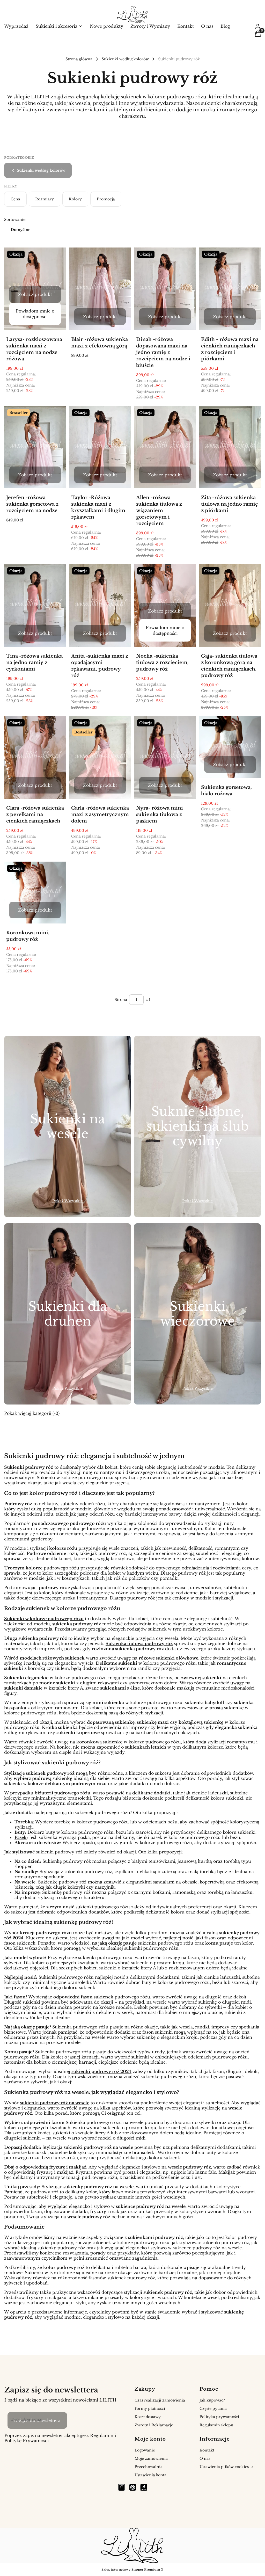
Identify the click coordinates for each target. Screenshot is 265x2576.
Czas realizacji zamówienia (160, 2400)
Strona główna (79, 59)
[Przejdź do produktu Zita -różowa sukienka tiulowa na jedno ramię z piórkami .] (230, 447)
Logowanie (145, 2450)
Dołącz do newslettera (37, 2420)
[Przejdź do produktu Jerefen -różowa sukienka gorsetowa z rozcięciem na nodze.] (35, 447)
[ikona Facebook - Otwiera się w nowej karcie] (122, 2487)
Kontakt (207, 2450)
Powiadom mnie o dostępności (35, 314)
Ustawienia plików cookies (225, 2467)
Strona (121, 1000)
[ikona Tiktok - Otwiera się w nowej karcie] (144, 2487)
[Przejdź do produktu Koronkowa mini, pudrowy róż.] (35, 893)
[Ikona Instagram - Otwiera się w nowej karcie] (133, 2487)
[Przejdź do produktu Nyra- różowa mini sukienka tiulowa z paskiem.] (165, 757)
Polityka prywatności (219, 2417)
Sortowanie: (15, 220)
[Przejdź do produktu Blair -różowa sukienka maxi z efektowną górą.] (100, 289)
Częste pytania (213, 2408)
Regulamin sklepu (216, 2425)
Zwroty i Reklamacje (154, 2425)
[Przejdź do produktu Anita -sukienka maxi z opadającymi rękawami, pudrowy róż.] (100, 605)
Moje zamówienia (151, 2458)
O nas (205, 2458)
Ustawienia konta (150, 2475)
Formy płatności (150, 2408)
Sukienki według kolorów (125, 59)
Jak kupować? (212, 2400)
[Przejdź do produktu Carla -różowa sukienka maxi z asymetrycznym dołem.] (100, 757)
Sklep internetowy (131, 2569)
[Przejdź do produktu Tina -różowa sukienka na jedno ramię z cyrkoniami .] (35, 605)
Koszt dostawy (148, 2417)
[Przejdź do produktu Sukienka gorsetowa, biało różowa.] (230, 747)
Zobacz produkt (35, 294)
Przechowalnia (149, 2467)
